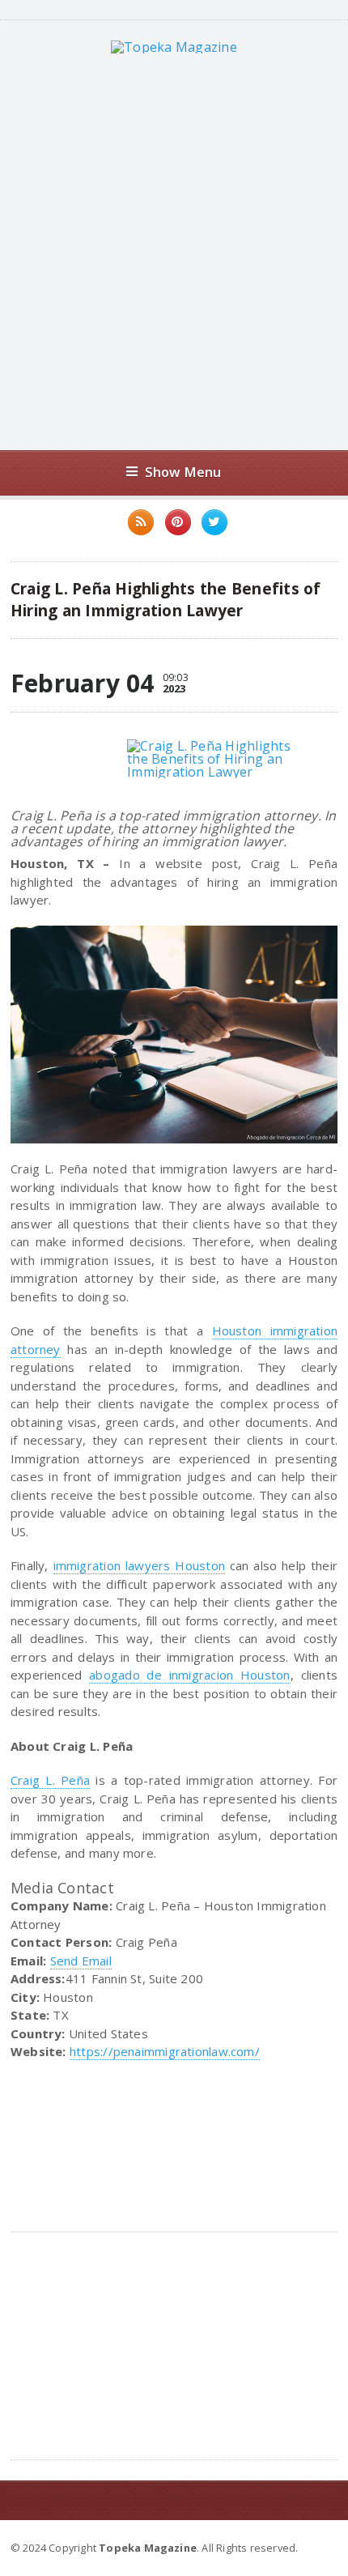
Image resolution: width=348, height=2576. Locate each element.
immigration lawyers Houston (139, 1565)
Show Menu (183, 472)
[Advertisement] (174, 252)
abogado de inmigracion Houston (189, 1675)
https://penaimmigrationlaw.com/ (165, 2051)
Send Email (81, 1961)
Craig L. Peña (50, 1780)
